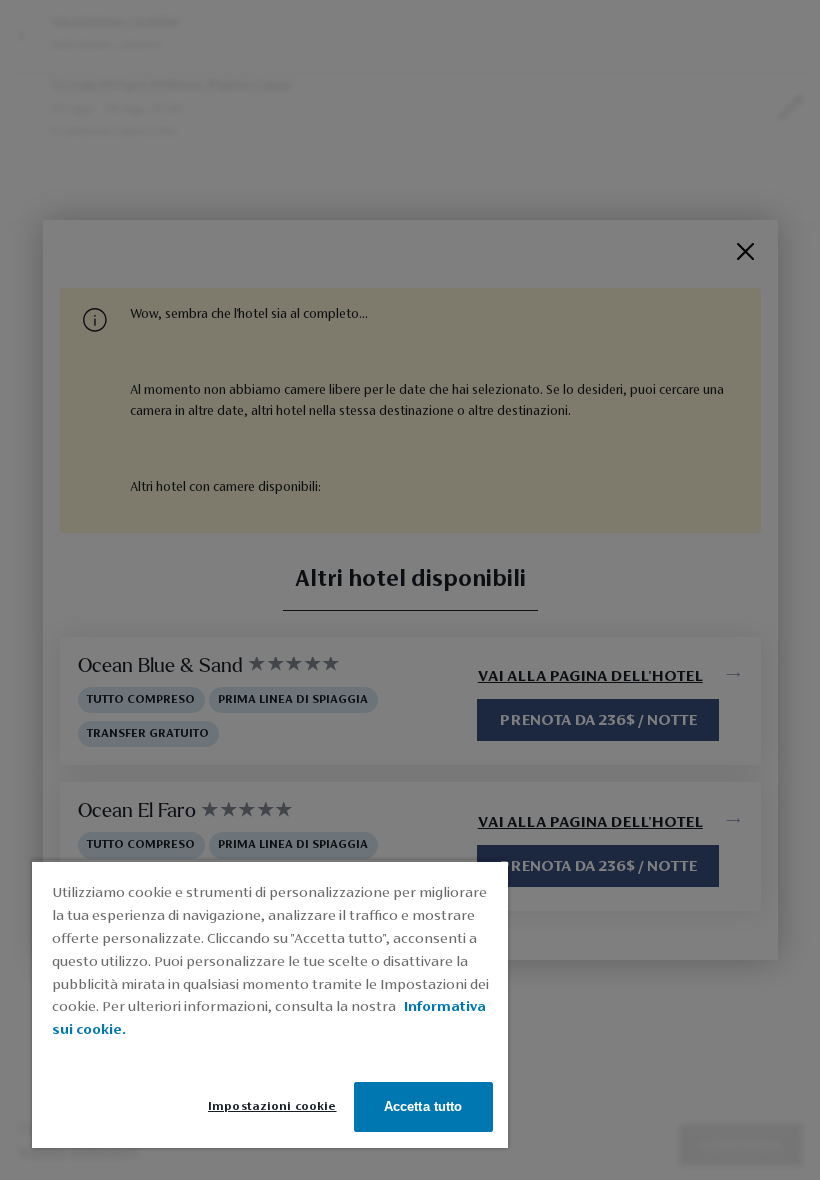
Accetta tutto (423, 1106)
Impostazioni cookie (272, 1106)
